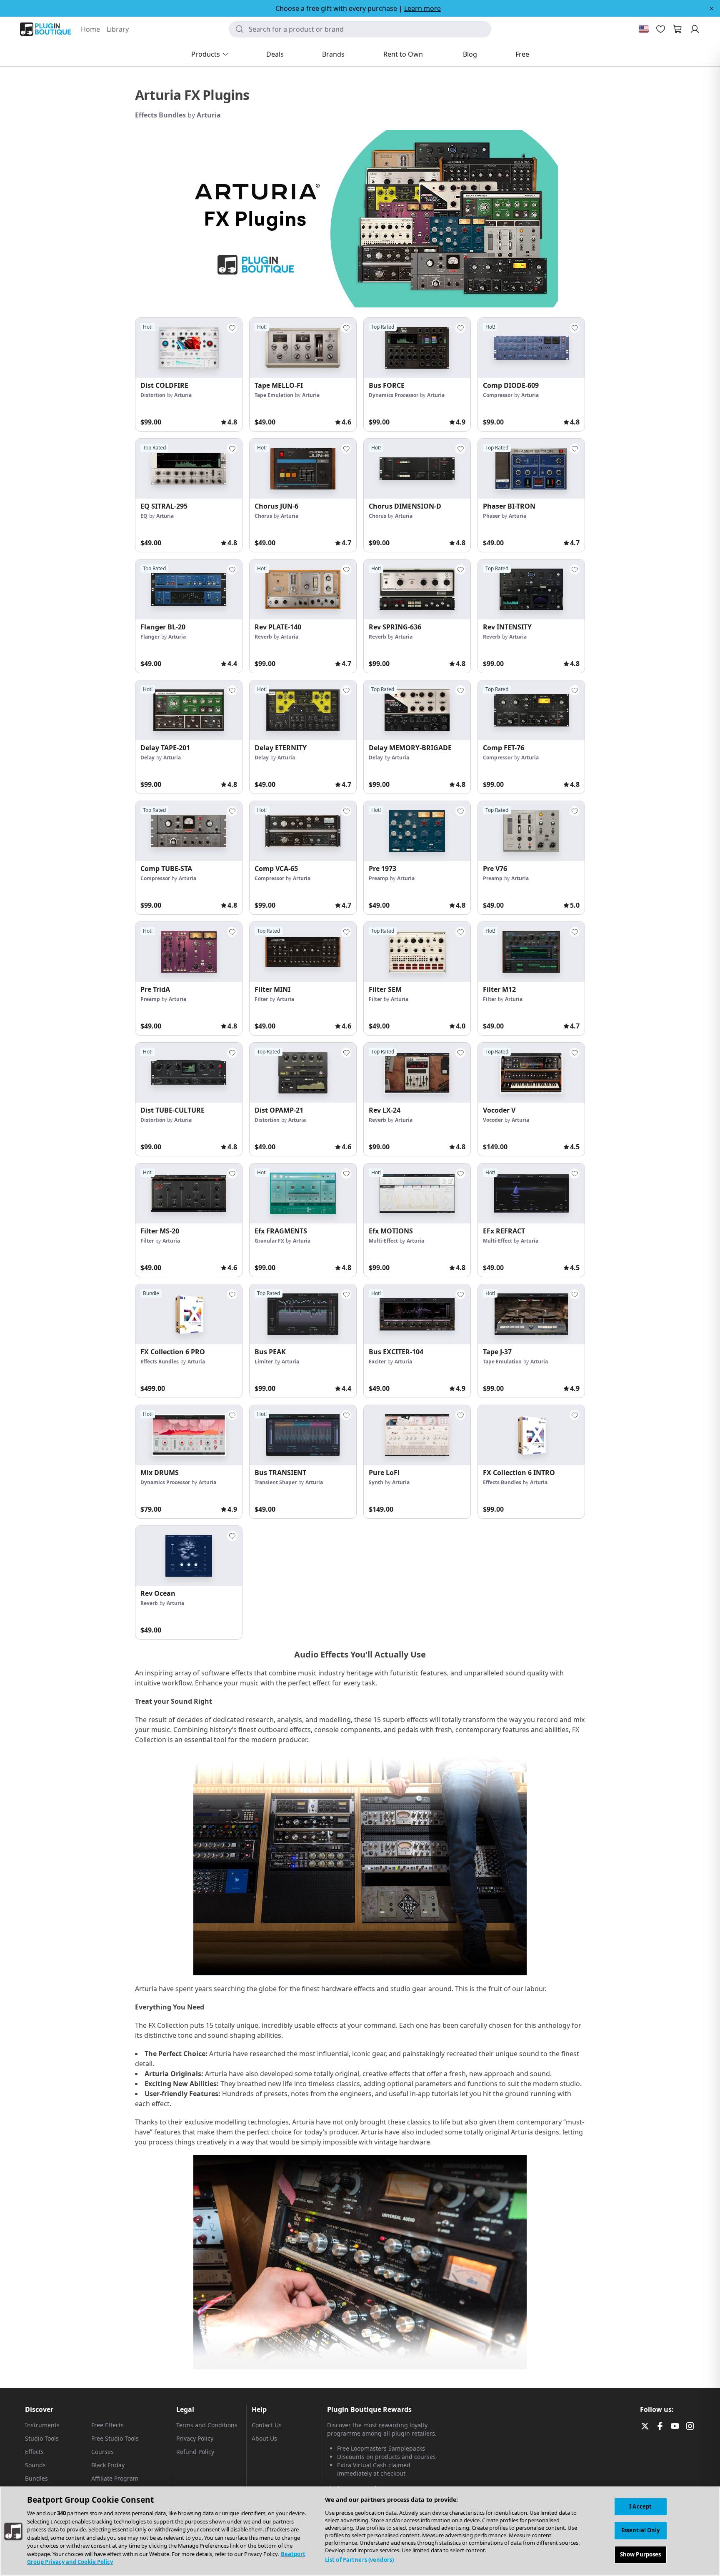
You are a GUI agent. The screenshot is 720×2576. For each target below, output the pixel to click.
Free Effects (107, 2425)
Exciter (377, 1362)
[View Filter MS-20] (189, 1193)
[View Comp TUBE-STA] (189, 831)
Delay (147, 758)
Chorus (263, 516)
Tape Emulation (274, 395)
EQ (144, 516)
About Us (264, 2438)
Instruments (42, 2425)
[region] (360, 2531)
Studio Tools (42, 2438)
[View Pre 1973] (417, 831)
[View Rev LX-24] (417, 1073)
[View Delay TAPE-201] (189, 710)
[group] (189, 374)
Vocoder (493, 1120)
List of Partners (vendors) (359, 2560)
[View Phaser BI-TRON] (531, 469)
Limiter (264, 1362)
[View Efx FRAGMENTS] (303, 1193)
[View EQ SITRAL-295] (189, 469)
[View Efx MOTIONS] (417, 1193)
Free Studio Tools (115, 2438)
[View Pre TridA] (189, 952)
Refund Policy (195, 2452)
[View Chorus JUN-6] (303, 469)
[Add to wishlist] (232, 328)
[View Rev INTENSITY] (531, 589)
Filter (261, 999)
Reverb (263, 637)
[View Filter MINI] (303, 952)
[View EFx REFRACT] (531, 1193)
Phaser (491, 516)
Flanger (150, 637)
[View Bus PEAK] (303, 1314)
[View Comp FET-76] (531, 710)
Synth (376, 1482)
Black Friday (108, 2465)
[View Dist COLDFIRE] (189, 348)
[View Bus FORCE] (417, 348)
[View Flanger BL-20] (189, 589)
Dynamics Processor (394, 395)
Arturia (209, 115)
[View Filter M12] (531, 952)
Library (118, 29)
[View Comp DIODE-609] (531, 348)
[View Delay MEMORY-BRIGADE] (417, 710)
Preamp (379, 878)
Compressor (498, 395)
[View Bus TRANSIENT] (303, 1435)
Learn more (422, 8)
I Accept (640, 2506)
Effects (34, 2452)
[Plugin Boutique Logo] (45, 29)
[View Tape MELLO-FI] (303, 348)
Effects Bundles (160, 115)
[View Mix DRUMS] (189, 1435)
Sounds (35, 2465)
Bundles (36, 2478)
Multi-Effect (383, 1241)
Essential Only (641, 2530)
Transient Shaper (276, 1482)
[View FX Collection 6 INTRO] (531, 1435)
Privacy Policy (195, 2438)
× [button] (711, 8)
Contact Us (267, 2425)
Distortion (153, 395)
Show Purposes (641, 2554)
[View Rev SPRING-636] (417, 589)
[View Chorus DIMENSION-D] (417, 469)
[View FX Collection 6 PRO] (189, 1314)
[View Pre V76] (531, 831)
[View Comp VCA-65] (303, 831)
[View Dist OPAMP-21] (303, 1073)
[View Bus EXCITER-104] (417, 1314)
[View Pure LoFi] (417, 1435)
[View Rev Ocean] (189, 1556)
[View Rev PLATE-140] (303, 589)
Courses (102, 2452)
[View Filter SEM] (417, 952)
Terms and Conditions (207, 2425)
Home (90, 29)
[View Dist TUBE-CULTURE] (189, 1073)
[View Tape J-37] (531, 1314)
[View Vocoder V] (531, 1073)
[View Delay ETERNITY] (303, 710)
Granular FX (269, 1241)
